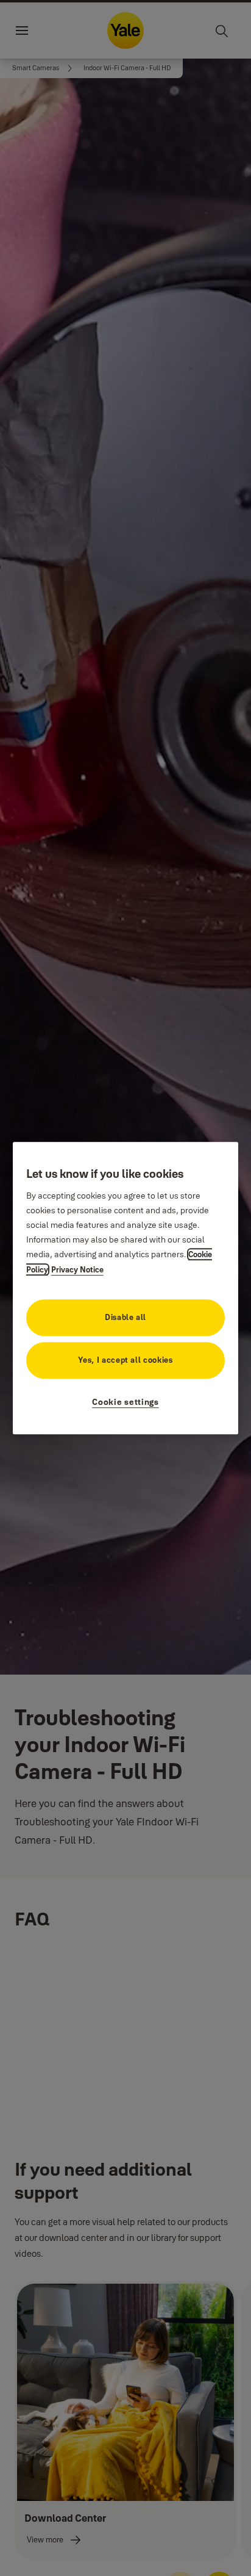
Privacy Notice (77, 1269)
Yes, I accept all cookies (125, 1360)
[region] (126, 1288)
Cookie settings (125, 1402)
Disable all (125, 1317)
